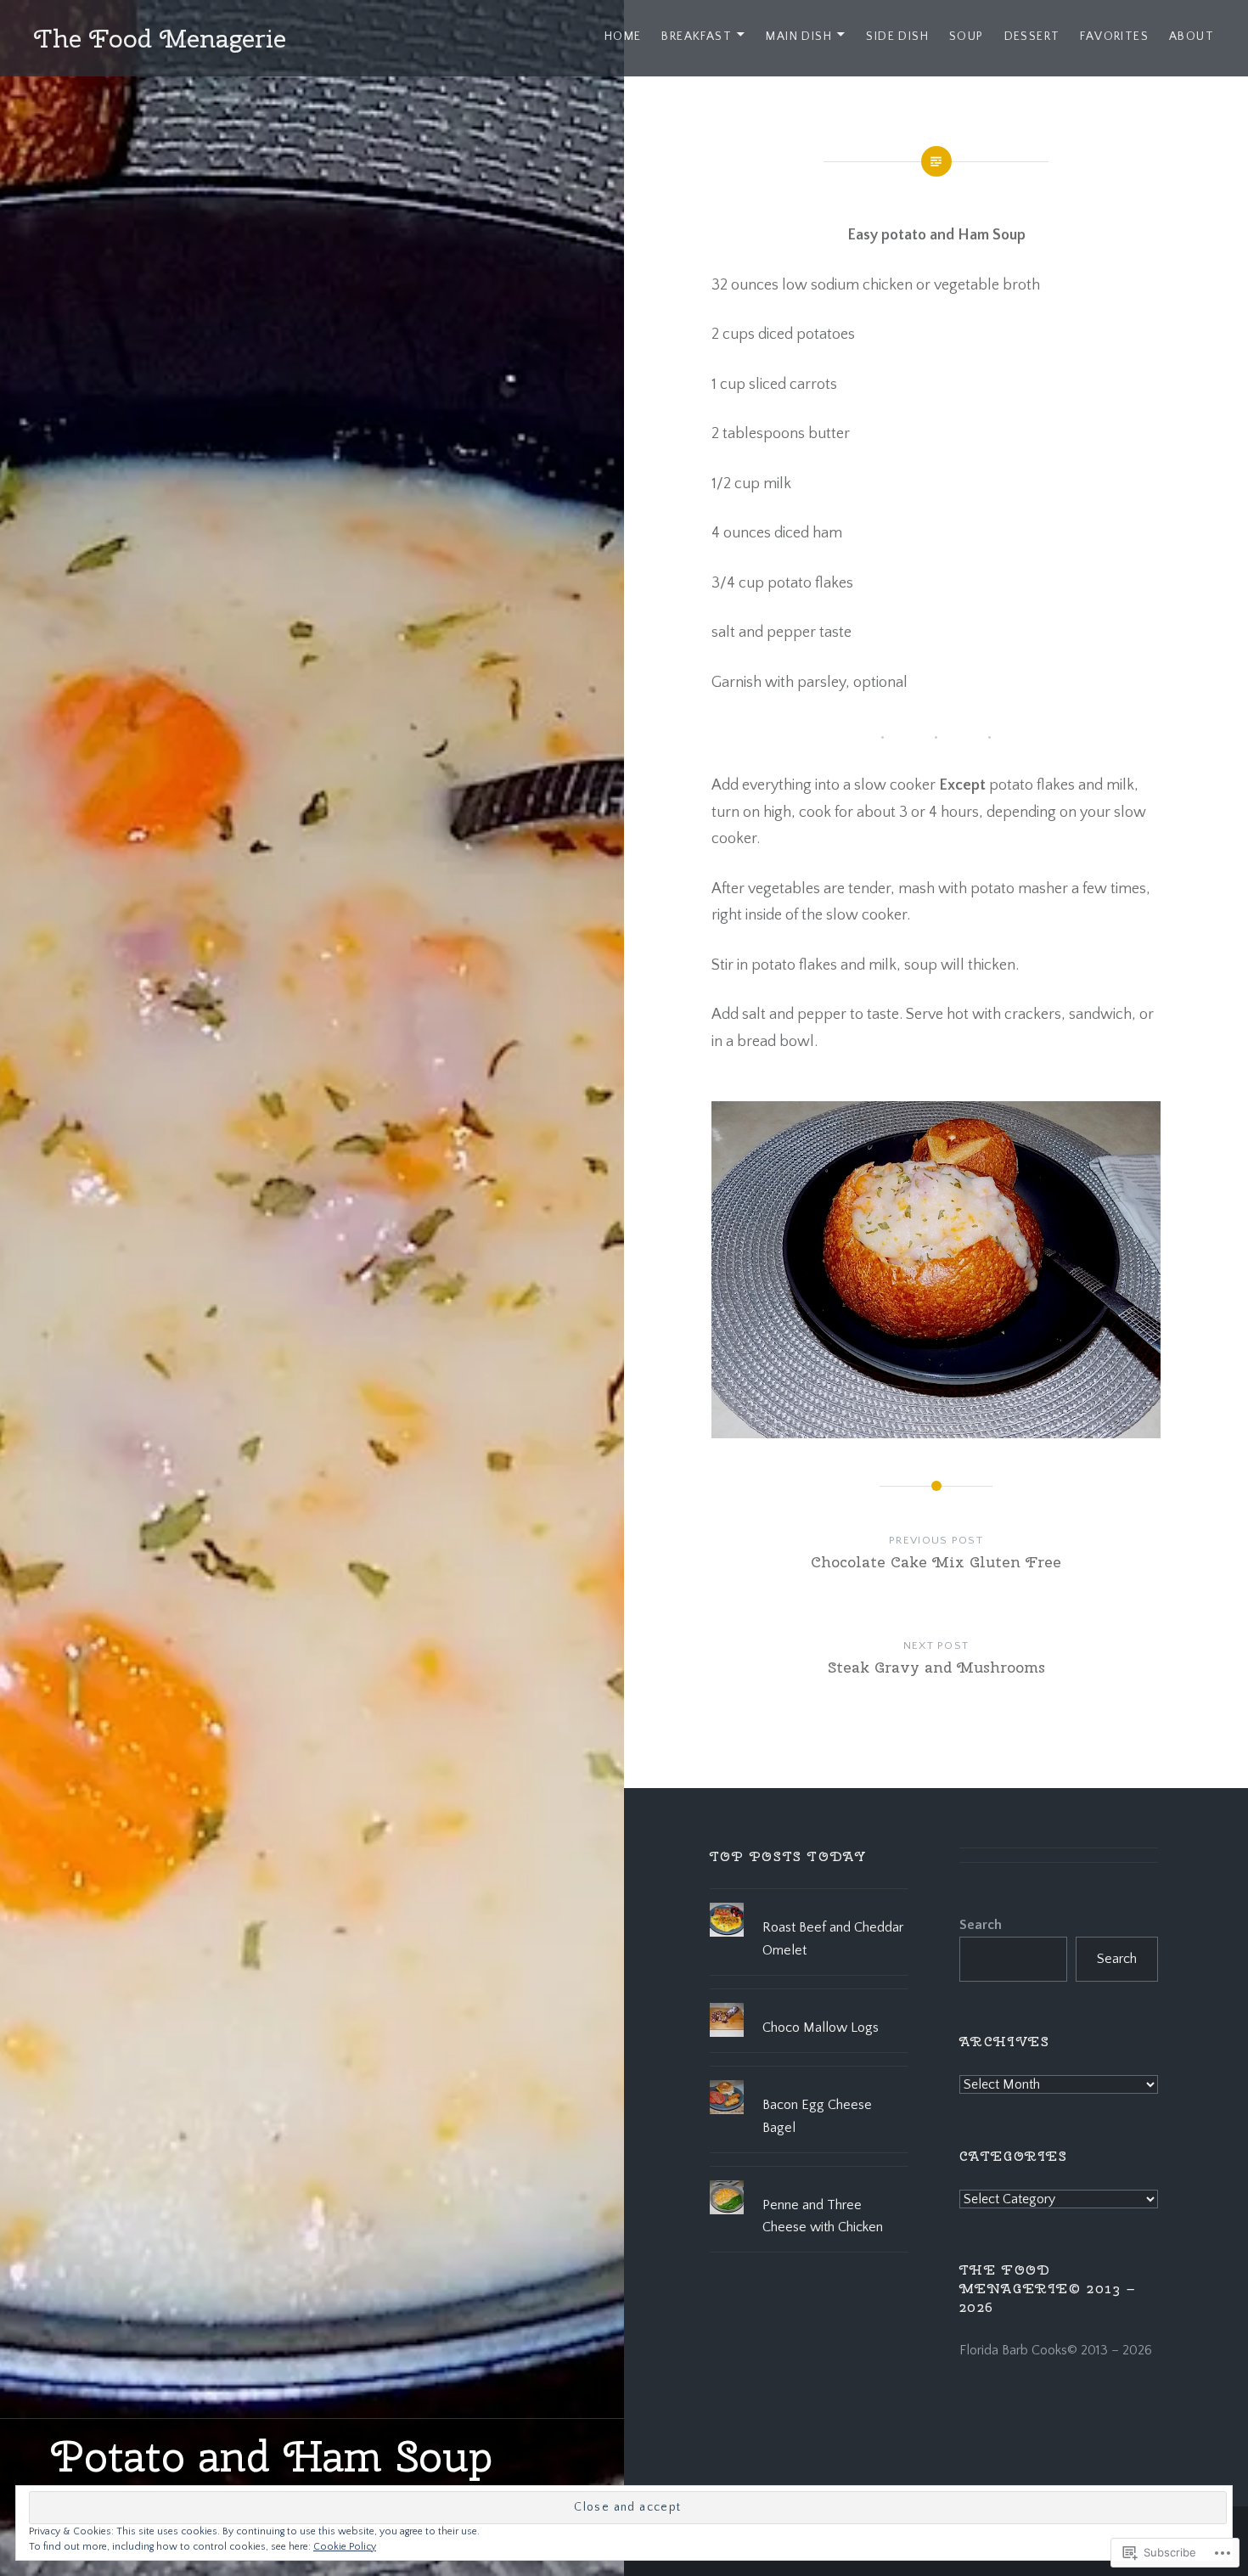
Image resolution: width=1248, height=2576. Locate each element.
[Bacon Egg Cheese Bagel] (809, 2080)
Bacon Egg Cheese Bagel (817, 2116)
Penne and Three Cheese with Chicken (823, 2216)
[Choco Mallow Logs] (809, 2003)
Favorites (1114, 37)
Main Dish (799, 37)
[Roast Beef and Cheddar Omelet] (809, 1903)
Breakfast (697, 37)
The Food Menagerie (160, 38)
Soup (967, 37)
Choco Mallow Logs (821, 2028)
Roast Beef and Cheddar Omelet (833, 1938)
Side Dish (897, 37)
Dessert (1032, 37)
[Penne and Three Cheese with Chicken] (809, 2180)
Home (623, 37)
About (1192, 37)
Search (981, 1925)
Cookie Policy (345, 2547)
